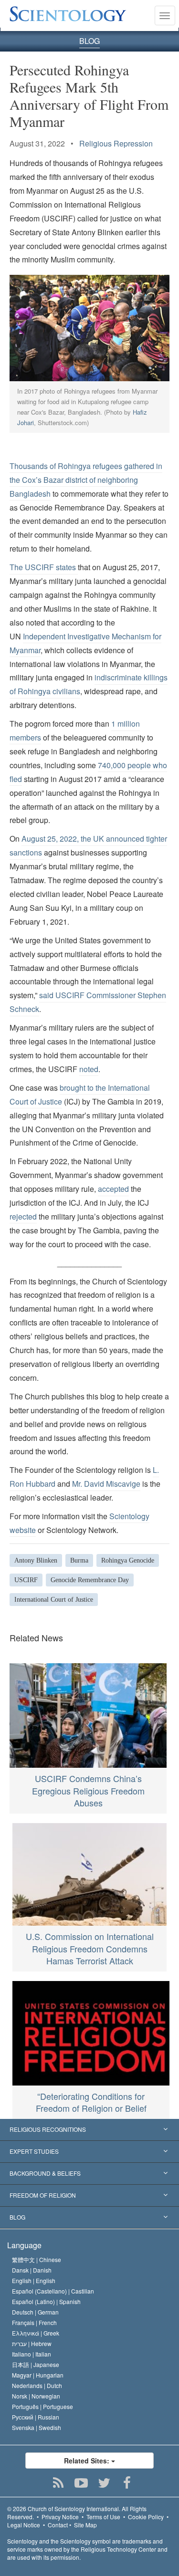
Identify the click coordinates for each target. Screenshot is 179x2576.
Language (24, 2245)
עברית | (32, 2343)
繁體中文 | (37, 2259)
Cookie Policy (146, 2517)
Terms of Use (103, 2517)
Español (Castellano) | (53, 2291)
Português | (42, 2406)
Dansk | (32, 2270)
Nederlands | (37, 2385)
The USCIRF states (44, 567)
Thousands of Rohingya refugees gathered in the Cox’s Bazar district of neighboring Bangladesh (86, 480)
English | (34, 2280)
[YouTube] (81, 2483)
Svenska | (37, 2427)
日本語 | (36, 2364)
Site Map (85, 2525)
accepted (113, 1189)
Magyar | (38, 2375)
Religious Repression (116, 143)
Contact (58, 2525)
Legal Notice (24, 2525)
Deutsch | (35, 2312)
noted (89, 1069)
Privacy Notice (60, 2517)
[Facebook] (127, 2483)
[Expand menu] (89, 2130)
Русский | (36, 2417)
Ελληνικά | (36, 2333)
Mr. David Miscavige (106, 1484)
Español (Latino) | (46, 2301)
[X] (104, 2483)
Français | (34, 2322)
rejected (23, 1216)
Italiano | (32, 2354)
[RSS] (58, 2483)
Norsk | (36, 2396)
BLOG (89, 41)
